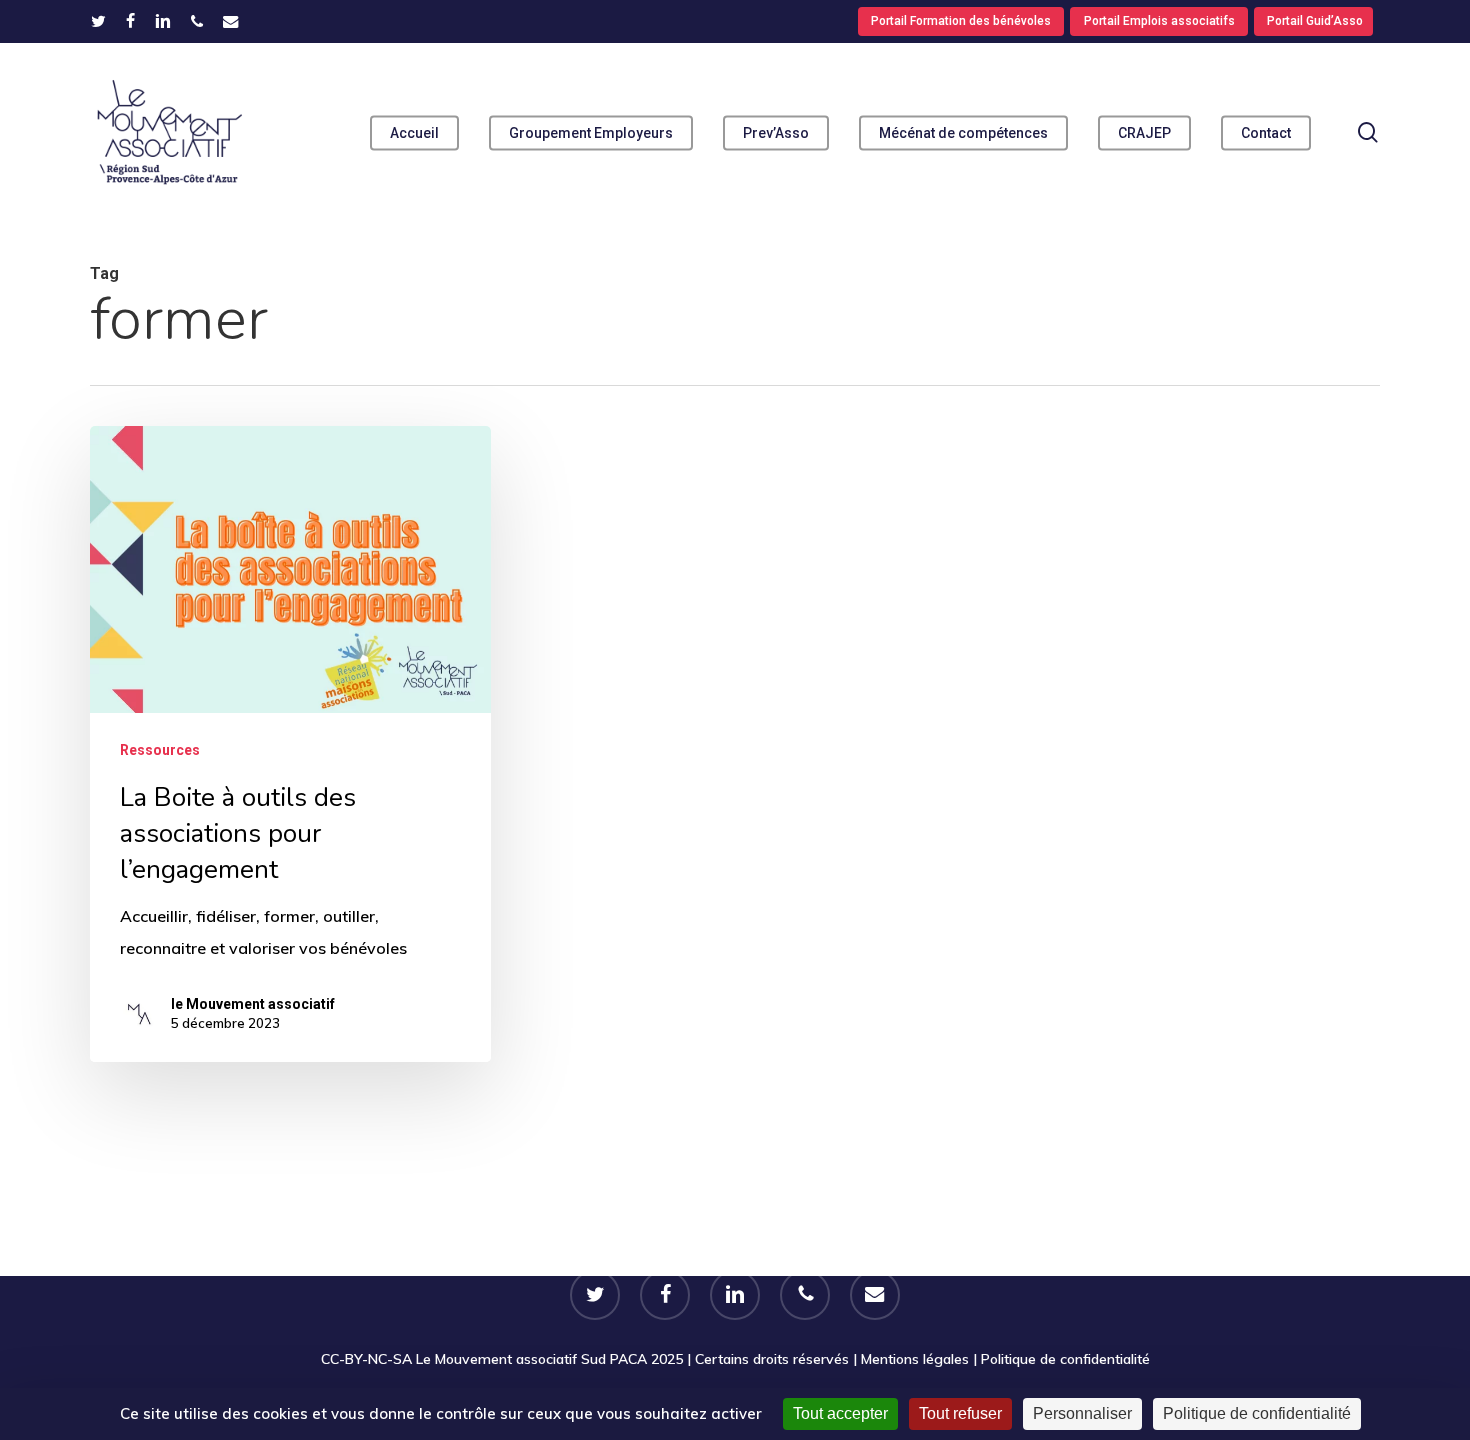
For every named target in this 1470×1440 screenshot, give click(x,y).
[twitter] (98, 21)
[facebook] (130, 21)
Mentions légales (915, 1359)
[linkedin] (163, 21)
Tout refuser (960, 1413)
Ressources (160, 750)
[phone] (197, 21)
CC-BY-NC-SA (366, 1359)
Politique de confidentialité (1065, 1359)
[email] (231, 21)
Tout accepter (840, 1413)
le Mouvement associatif (253, 1004)
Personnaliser (1082, 1413)
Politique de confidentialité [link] (1257, 1413)
